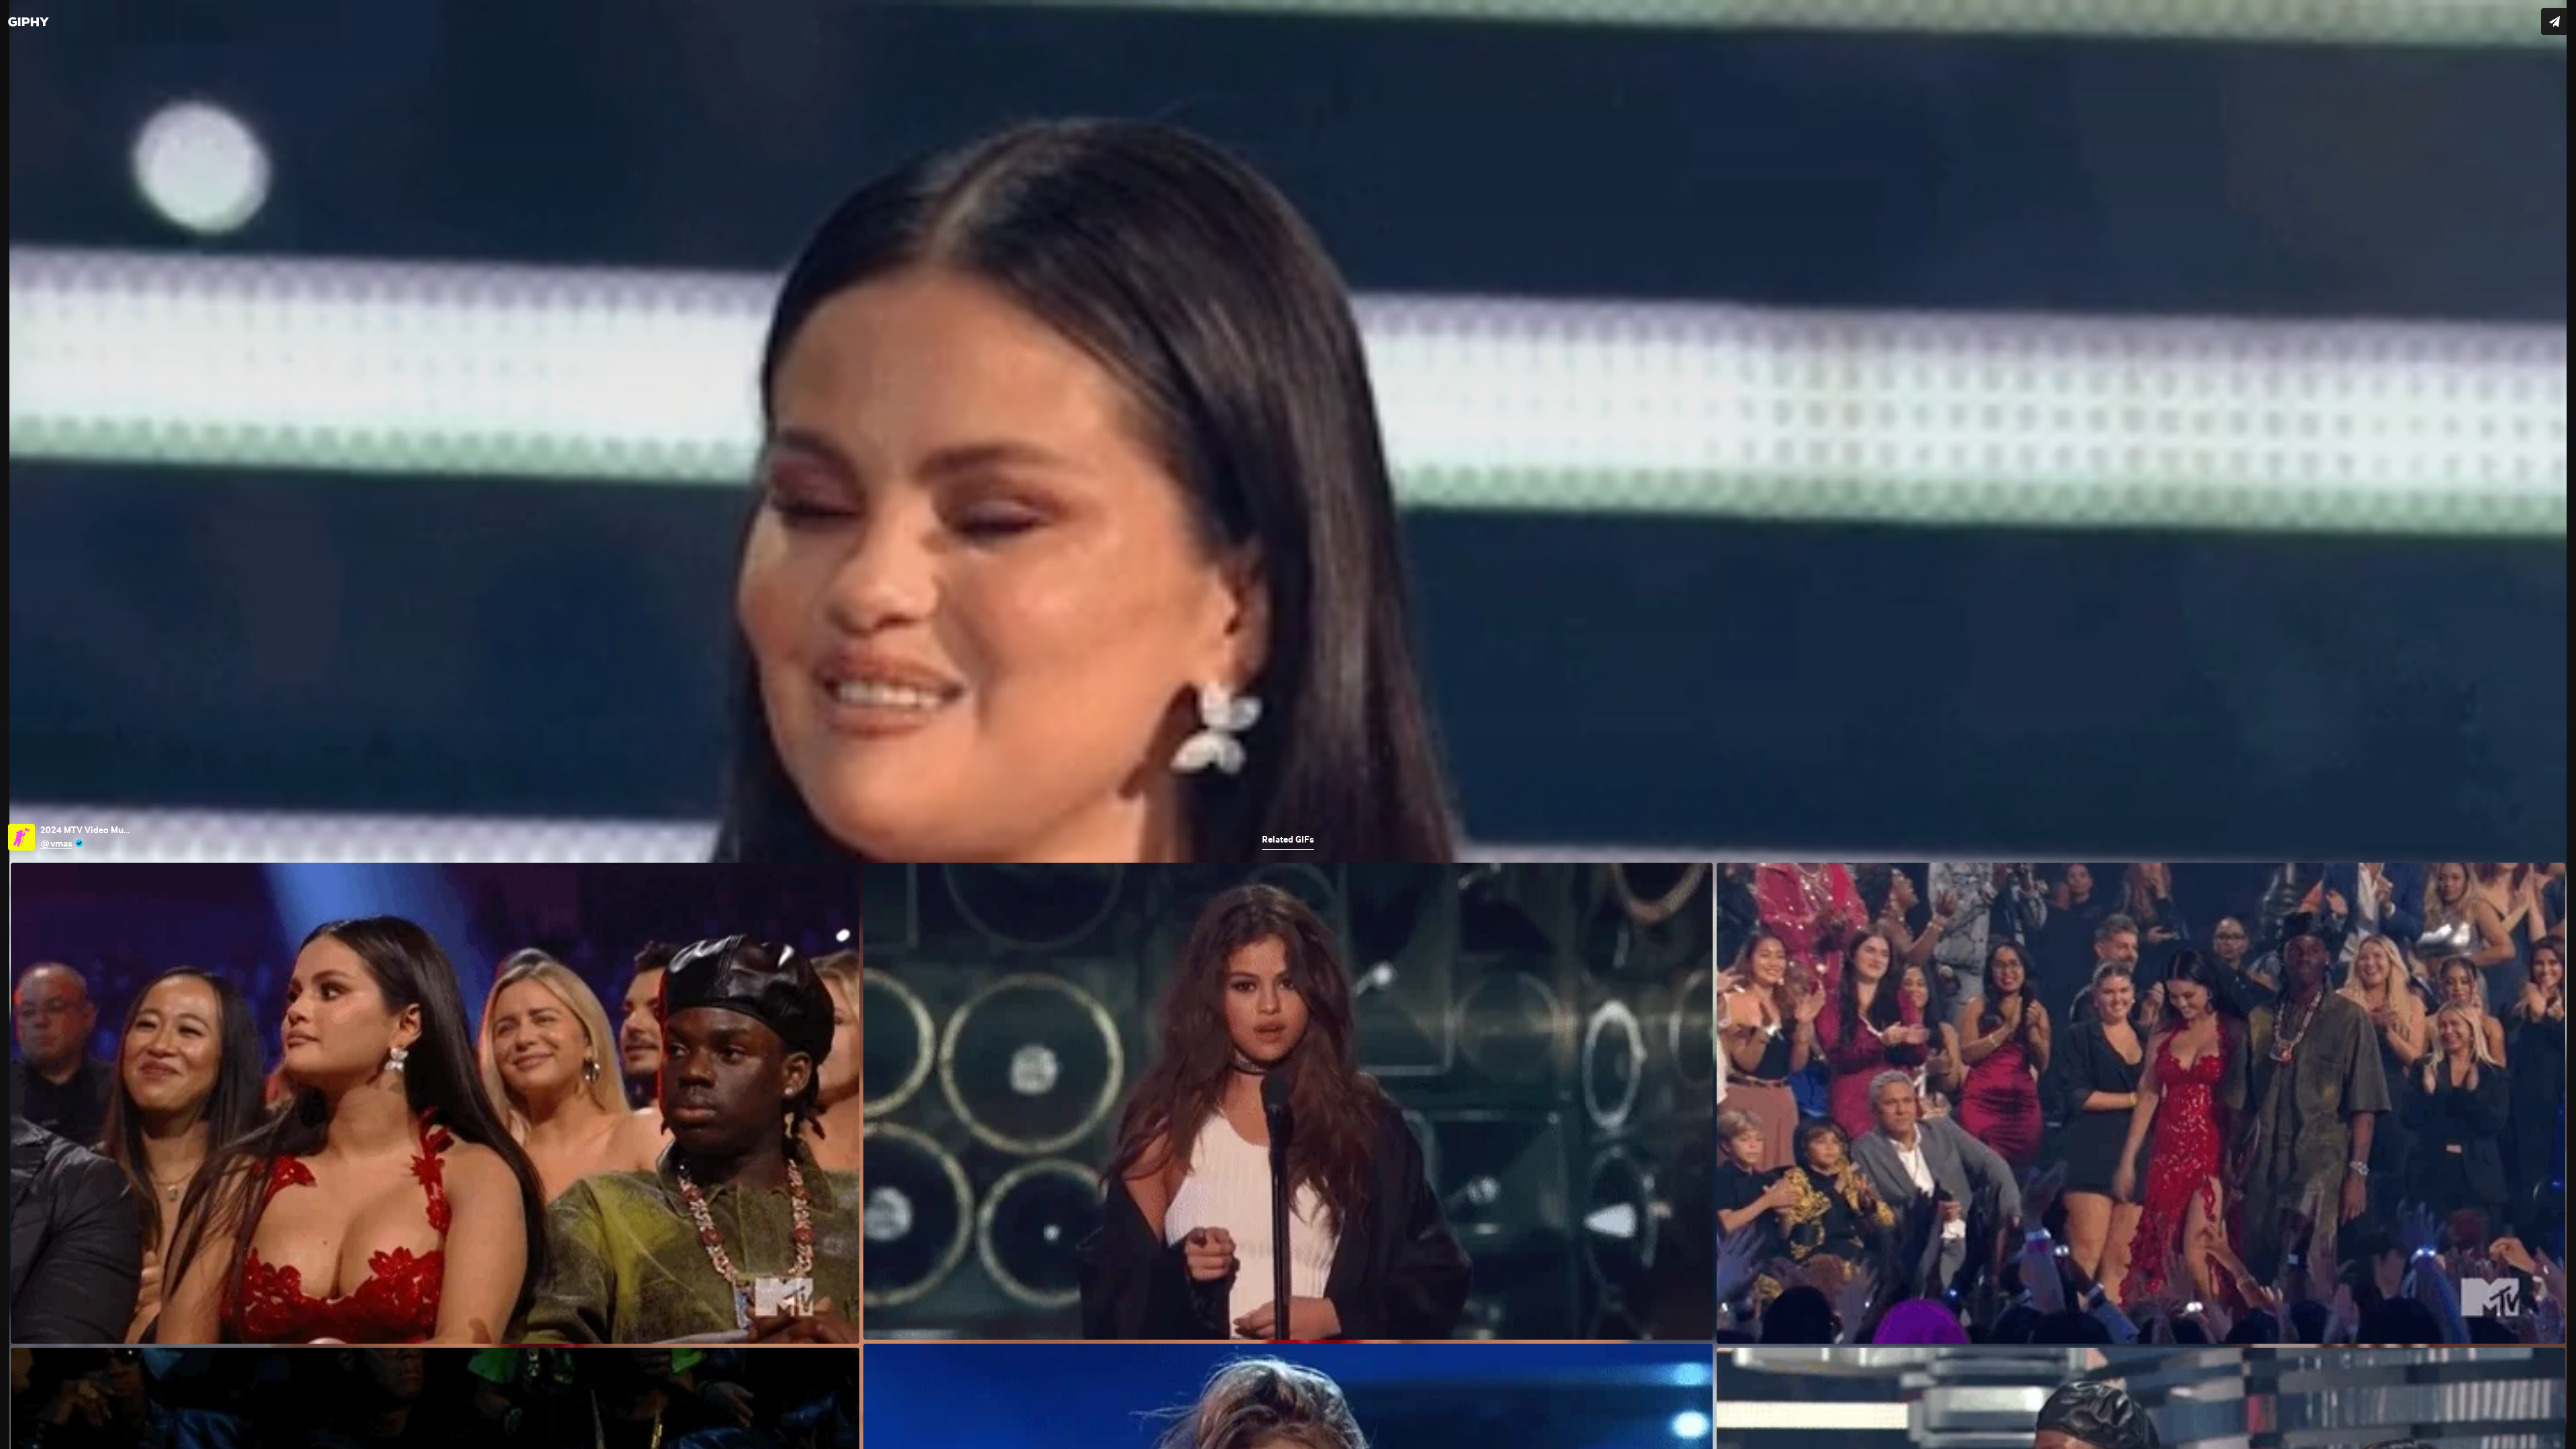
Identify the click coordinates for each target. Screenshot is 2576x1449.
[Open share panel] (2555, 21)
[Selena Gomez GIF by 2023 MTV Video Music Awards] (1288, 724)
